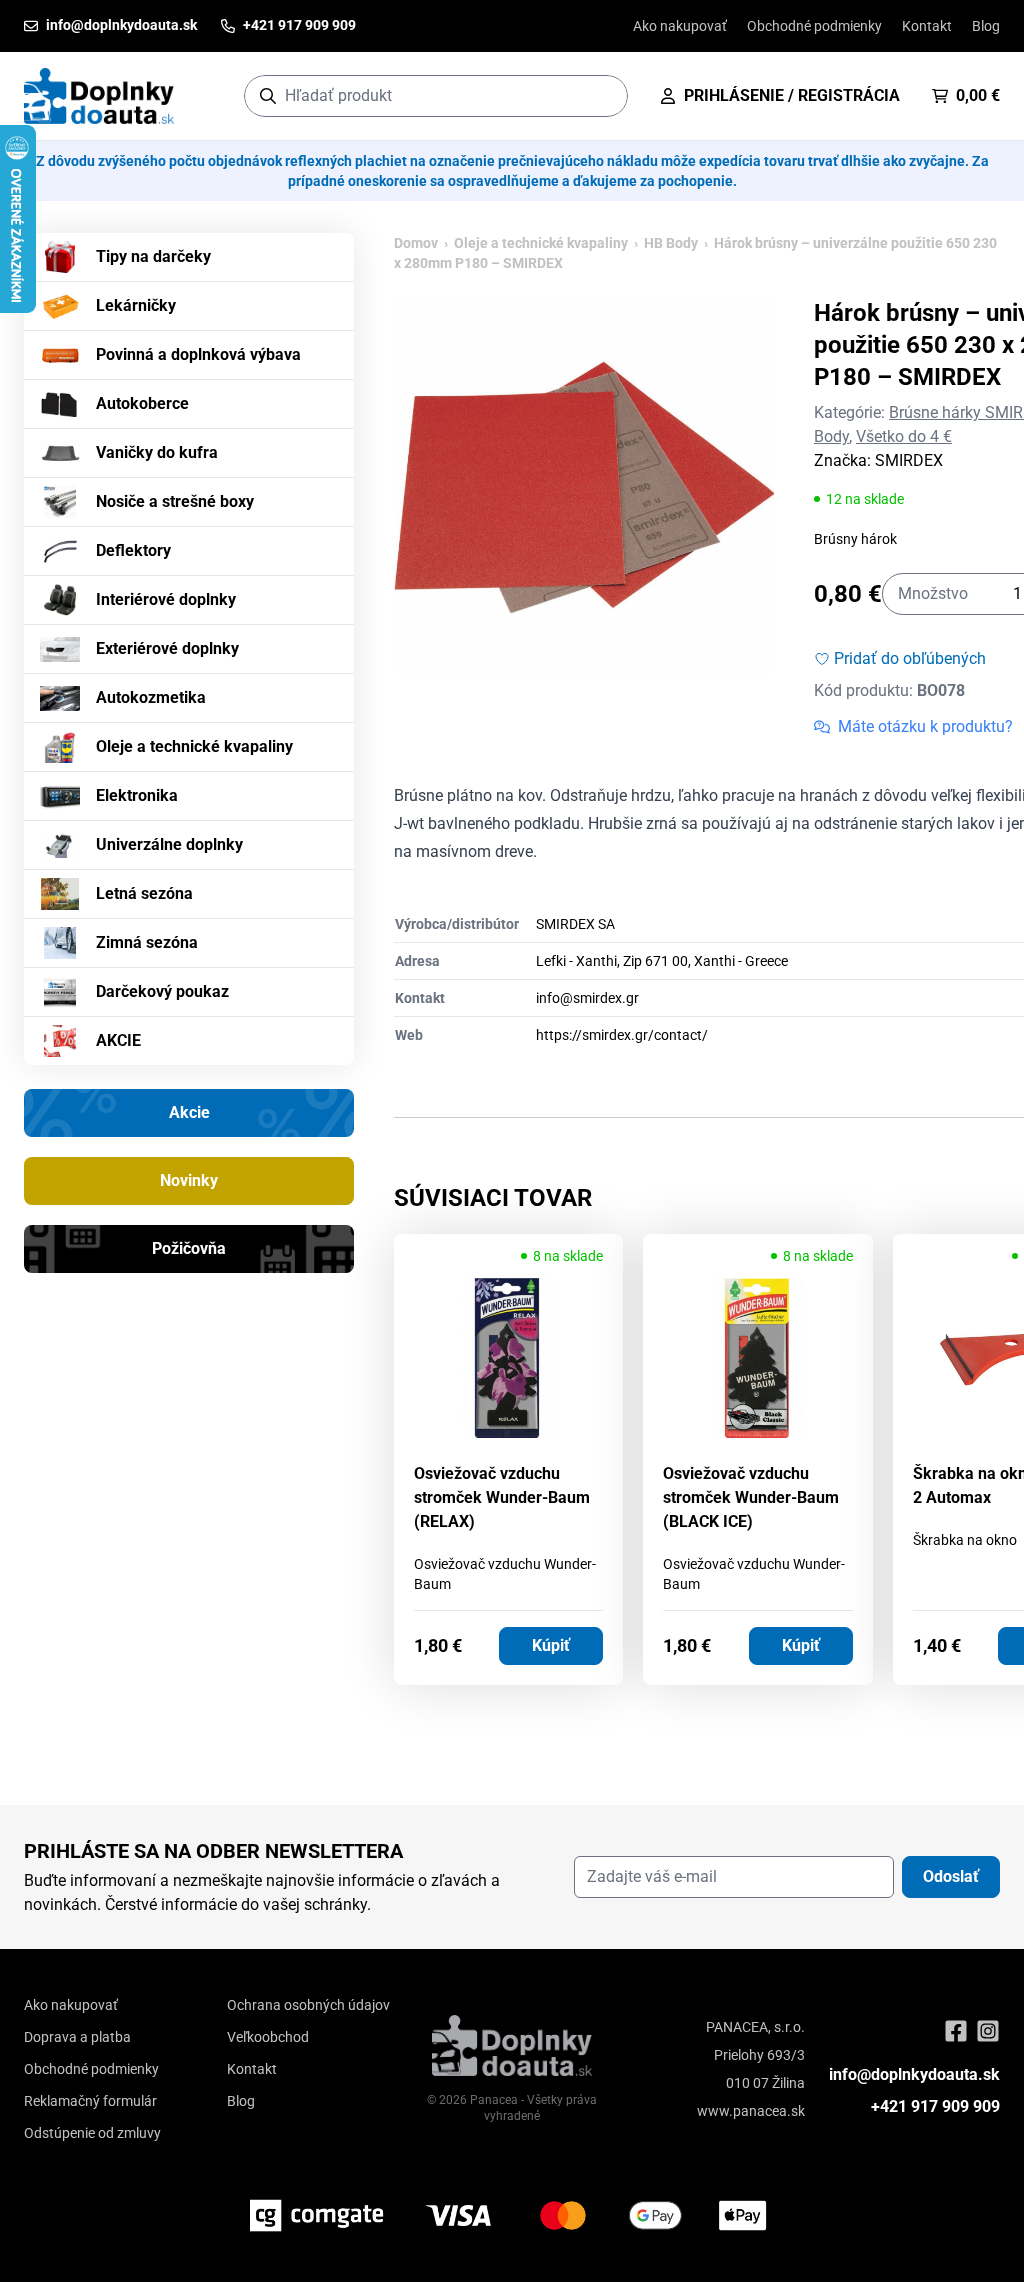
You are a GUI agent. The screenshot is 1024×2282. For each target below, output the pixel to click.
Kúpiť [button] (551, 1645)
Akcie (189, 1112)
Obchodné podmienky (814, 26)
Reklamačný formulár (90, 2101)
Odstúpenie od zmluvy (92, 2133)
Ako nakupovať (680, 26)
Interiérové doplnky (166, 599)
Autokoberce (142, 403)
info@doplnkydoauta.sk (914, 2074)
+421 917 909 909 (935, 2106)
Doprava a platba (77, 2037)
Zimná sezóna (147, 942)
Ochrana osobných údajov (308, 2005)
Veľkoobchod (268, 2037)
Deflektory (133, 550)
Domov (416, 243)
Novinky (189, 1180)
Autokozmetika (151, 697)
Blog (986, 26)
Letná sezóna (144, 893)
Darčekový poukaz (162, 991)
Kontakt (927, 26)
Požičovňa (189, 1248)
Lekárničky (136, 305)
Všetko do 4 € (904, 436)
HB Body (671, 243)
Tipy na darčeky (153, 256)
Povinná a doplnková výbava (198, 354)
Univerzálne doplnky (169, 844)
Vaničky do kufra (157, 452)
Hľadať (602, 95)
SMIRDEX (909, 460)
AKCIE (118, 1040)
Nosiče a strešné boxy (175, 501)
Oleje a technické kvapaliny (194, 746)
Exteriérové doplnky (167, 648)
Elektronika (137, 795)
